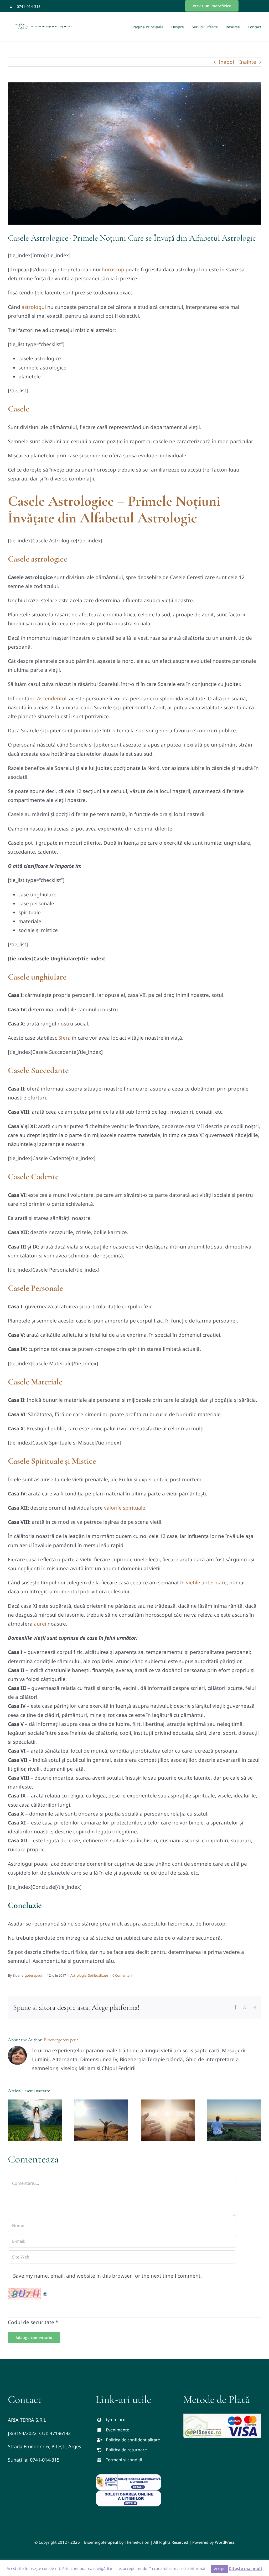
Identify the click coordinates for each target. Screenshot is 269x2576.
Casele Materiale (35, 1382)
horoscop (113, 269)
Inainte (248, 62)
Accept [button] (219, 2569)
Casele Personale (35, 1288)
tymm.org (116, 2420)
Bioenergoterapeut (28, 1975)
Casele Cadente (33, 1176)
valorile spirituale (125, 1508)
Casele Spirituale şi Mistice (52, 1461)
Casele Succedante (38, 1070)
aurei (40, 1624)
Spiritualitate (98, 1975)
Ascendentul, (52, 699)
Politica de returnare (126, 2450)
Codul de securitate (31, 2322)
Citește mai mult (246, 2568)
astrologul (34, 307)
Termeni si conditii (124, 2460)
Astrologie (78, 1975)
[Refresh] (45, 2292)
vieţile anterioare (206, 1583)
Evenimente (118, 2430)
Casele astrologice (37, 559)
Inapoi (226, 62)
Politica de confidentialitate (133, 2440)
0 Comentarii (122, 1975)
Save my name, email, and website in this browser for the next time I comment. (107, 2276)
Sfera (64, 1038)
